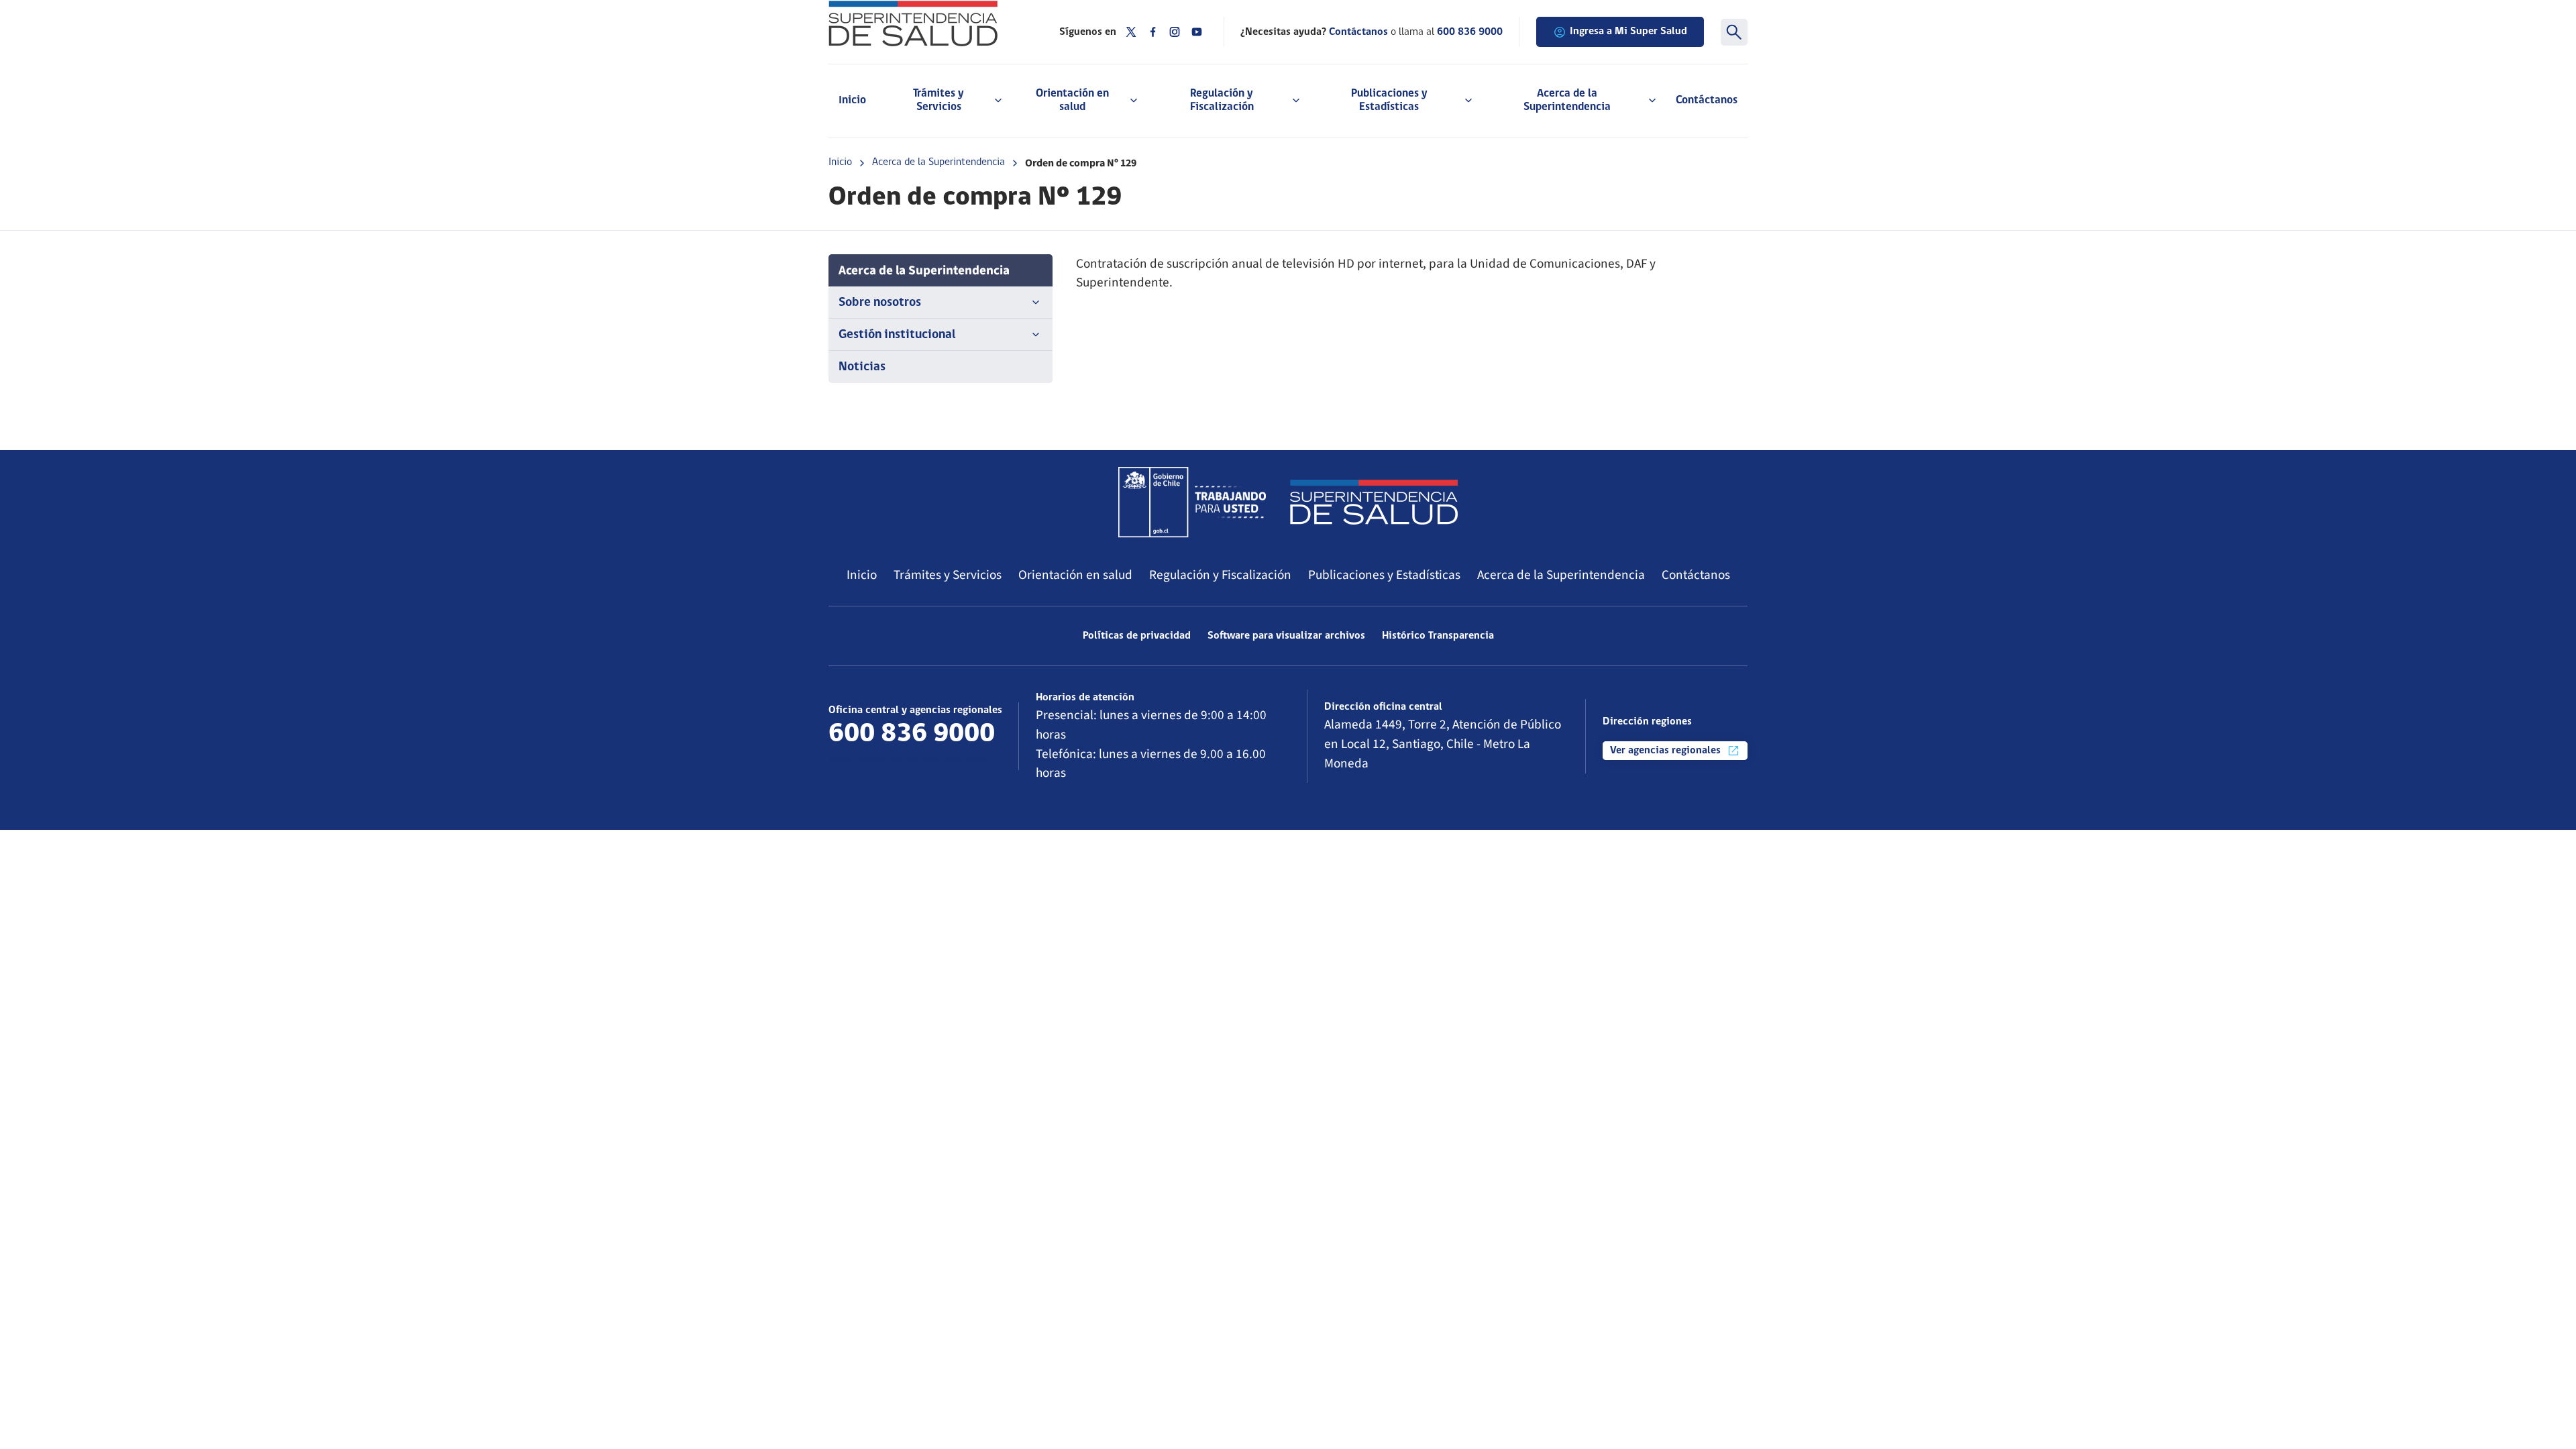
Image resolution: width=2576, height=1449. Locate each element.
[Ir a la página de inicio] (927, 23)
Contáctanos (1707, 100)
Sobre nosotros (880, 303)
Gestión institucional (897, 335)
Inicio (852, 100)
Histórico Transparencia (1438, 636)
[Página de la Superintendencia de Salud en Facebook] (1153, 32)
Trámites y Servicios (948, 575)
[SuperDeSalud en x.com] (1131, 32)
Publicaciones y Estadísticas (1384, 575)
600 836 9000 (1470, 32)
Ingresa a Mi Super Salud (1628, 32)
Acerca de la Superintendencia (938, 162)
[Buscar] (1734, 32)
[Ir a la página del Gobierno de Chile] (1192, 502)
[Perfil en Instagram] (1175, 32)
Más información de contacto (910, 760)
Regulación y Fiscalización (1220, 575)
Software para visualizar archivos (1286, 636)
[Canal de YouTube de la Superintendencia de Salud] (1197, 32)
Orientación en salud (1075, 575)
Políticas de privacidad (1137, 636)
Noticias (862, 367)
